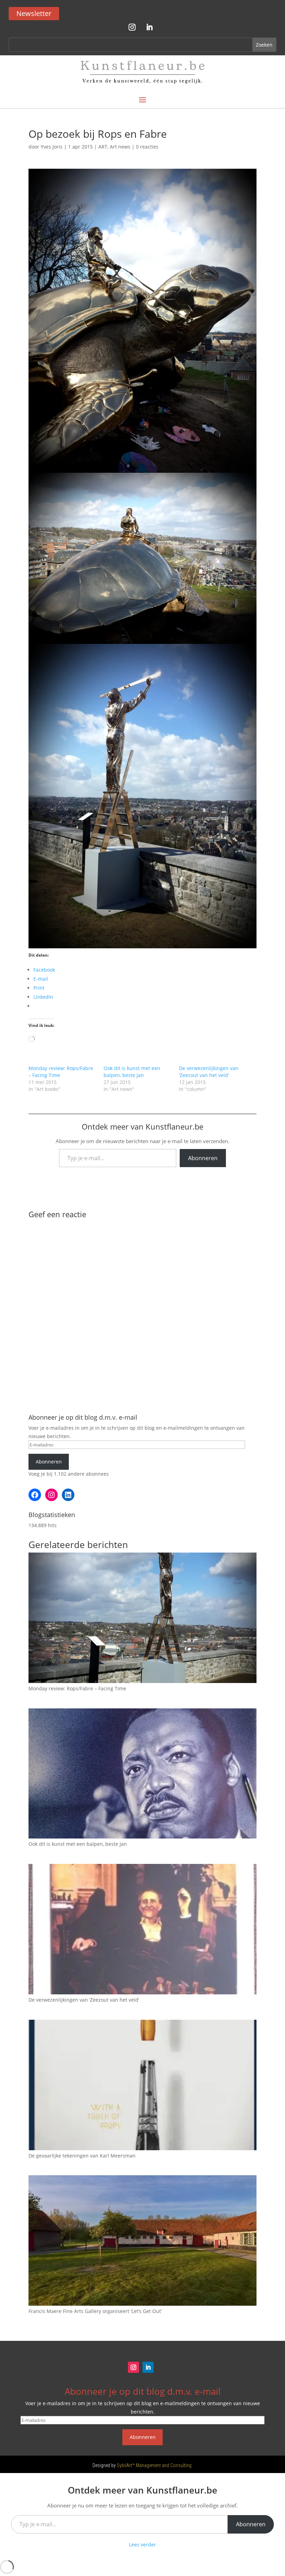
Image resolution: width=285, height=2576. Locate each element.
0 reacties (147, 147)
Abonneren (203, 1158)
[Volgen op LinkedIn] (149, 27)
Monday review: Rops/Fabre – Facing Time (77, 1688)
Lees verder (142, 2545)
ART (103, 147)
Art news (120, 147)
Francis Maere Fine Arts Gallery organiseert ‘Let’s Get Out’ (95, 2311)
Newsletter (34, 13)
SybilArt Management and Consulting (154, 2465)
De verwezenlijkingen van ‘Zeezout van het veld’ (209, 1072)
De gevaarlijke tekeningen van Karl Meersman (82, 2156)
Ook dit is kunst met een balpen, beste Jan (132, 1072)
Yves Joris (52, 147)
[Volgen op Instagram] (132, 27)
